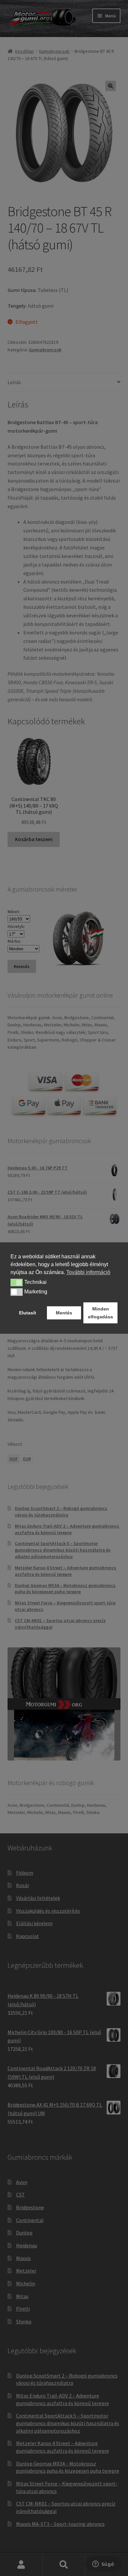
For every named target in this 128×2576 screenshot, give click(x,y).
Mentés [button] (64, 1313)
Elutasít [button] (28, 1313)
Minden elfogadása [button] (100, 1313)
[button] (17, 1283)
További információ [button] (88, 1272)
